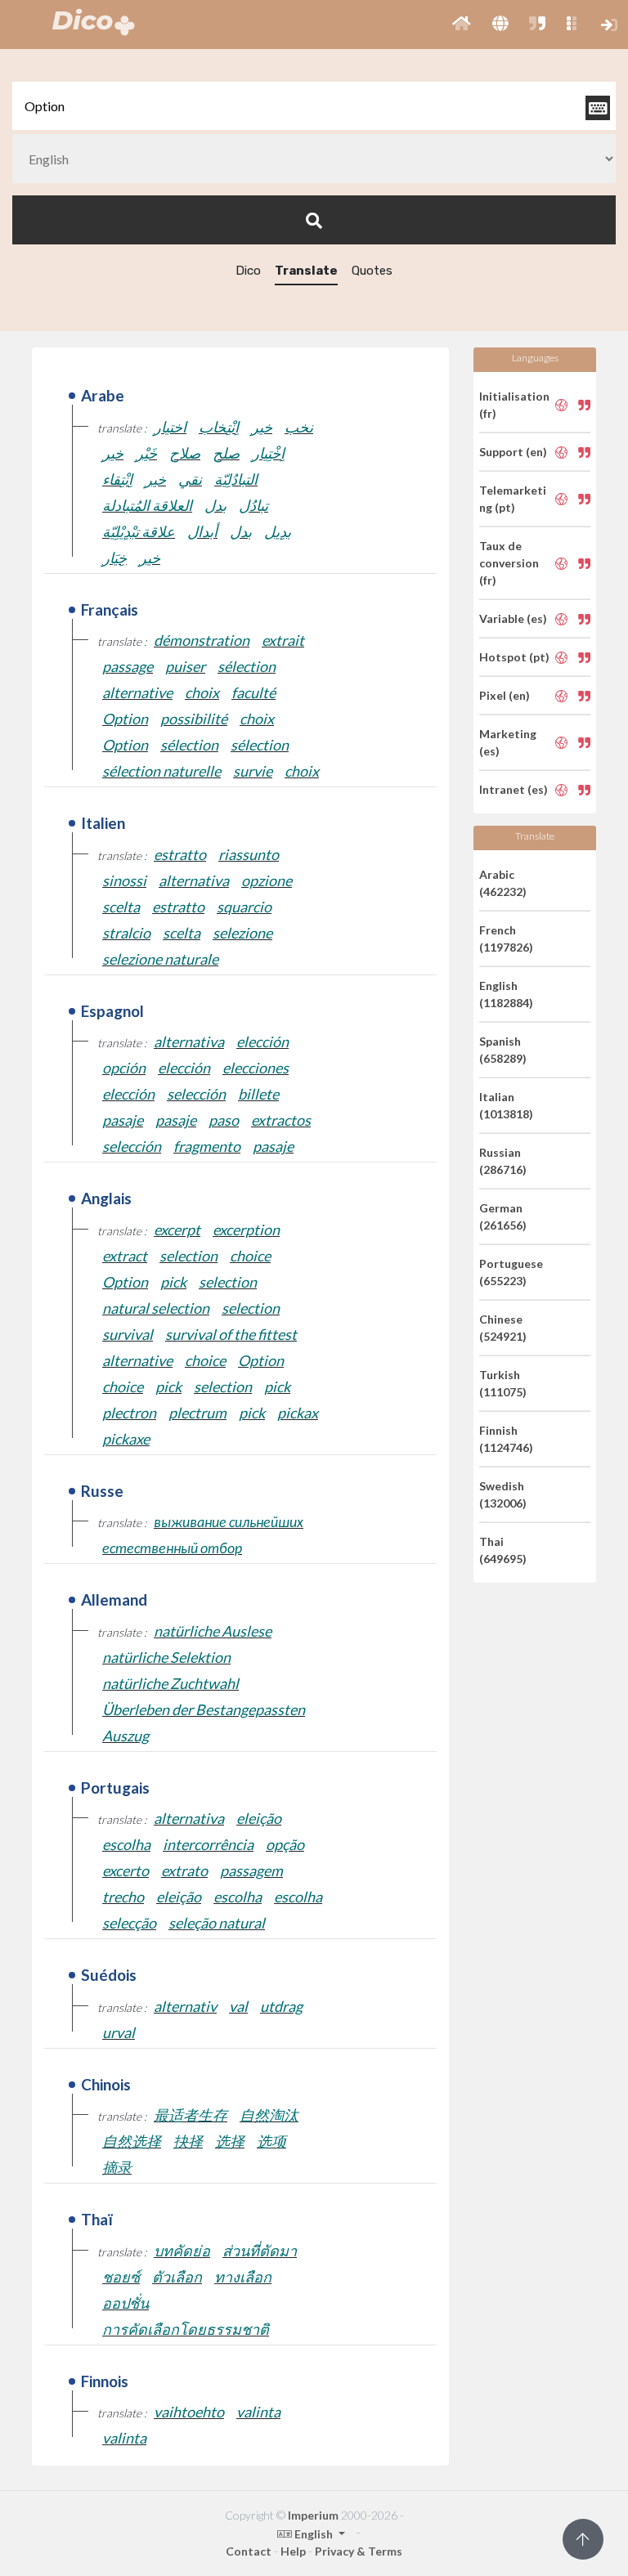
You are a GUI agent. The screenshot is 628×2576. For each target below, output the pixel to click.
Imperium (313, 2515)
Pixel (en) (505, 695)
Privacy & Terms (359, 2551)
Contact (249, 2551)
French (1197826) (506, 939)
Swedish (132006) (503, 1494)
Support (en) (513, 452)
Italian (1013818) (506, 1105)
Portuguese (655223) (511, 1272)
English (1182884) (506, 994)
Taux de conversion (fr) (509, 563)
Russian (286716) (503, 1161)
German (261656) (503, 1216)
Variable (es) (513, 618)
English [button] (314, 2534)
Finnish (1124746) (506, 1439)
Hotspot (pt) (514, 657)
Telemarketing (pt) (513, 499)
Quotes (372, 271)
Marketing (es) (508, 742)
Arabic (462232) (503, 883)
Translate (306, 271)
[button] (462, 25)
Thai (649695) (503, 1550)
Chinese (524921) (503, 1328)
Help (293, 2551)
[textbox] (314, 106)
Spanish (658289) (503, 1050)
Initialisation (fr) (514, 405)
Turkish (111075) (503, 1383)
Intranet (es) (514, 789)
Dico (248, 271)
